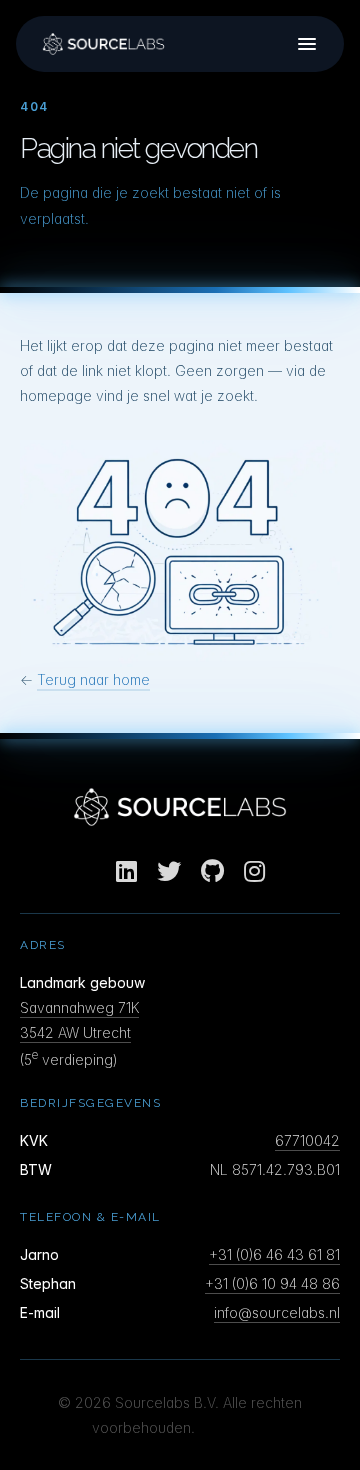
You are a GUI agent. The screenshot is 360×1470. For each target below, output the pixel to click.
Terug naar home (93, 679)
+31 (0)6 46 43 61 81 (274, 1254)
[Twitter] (169, 871)
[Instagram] (254, 871)
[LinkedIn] (126, 871)
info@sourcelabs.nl (277, 1312)
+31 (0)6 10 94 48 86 (272, 1283)
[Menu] (307, 44)
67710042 (307, 1140)
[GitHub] (212, 871)
